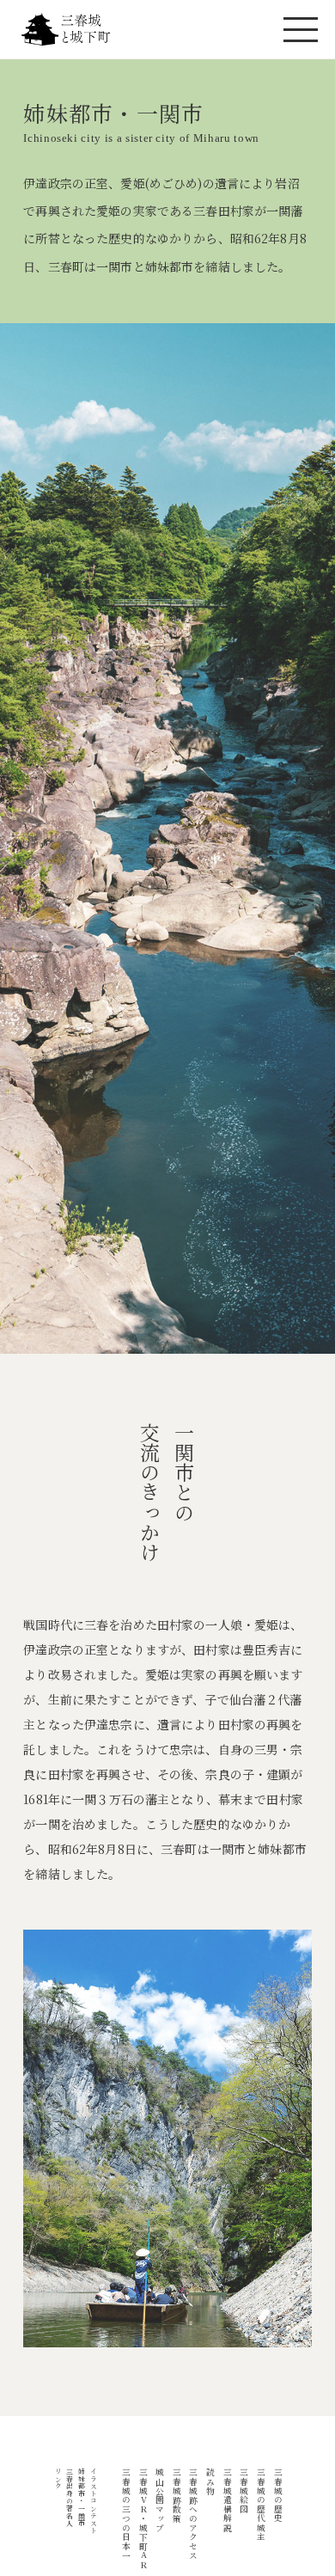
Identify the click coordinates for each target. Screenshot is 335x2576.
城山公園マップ (160, 2500)
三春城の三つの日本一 (126, 2514)
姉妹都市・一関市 (82, 2497)
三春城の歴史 (278, 2496)
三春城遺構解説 (228, 2500)
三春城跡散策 (177, 2496)
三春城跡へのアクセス (193, 2514)
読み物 (210, 2481)
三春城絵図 (244, 2491)
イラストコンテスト (93, 2501)
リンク (58, 2479)
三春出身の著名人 (70, 2497)
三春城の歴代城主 (261, 2505)
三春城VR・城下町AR (143, 2519)
